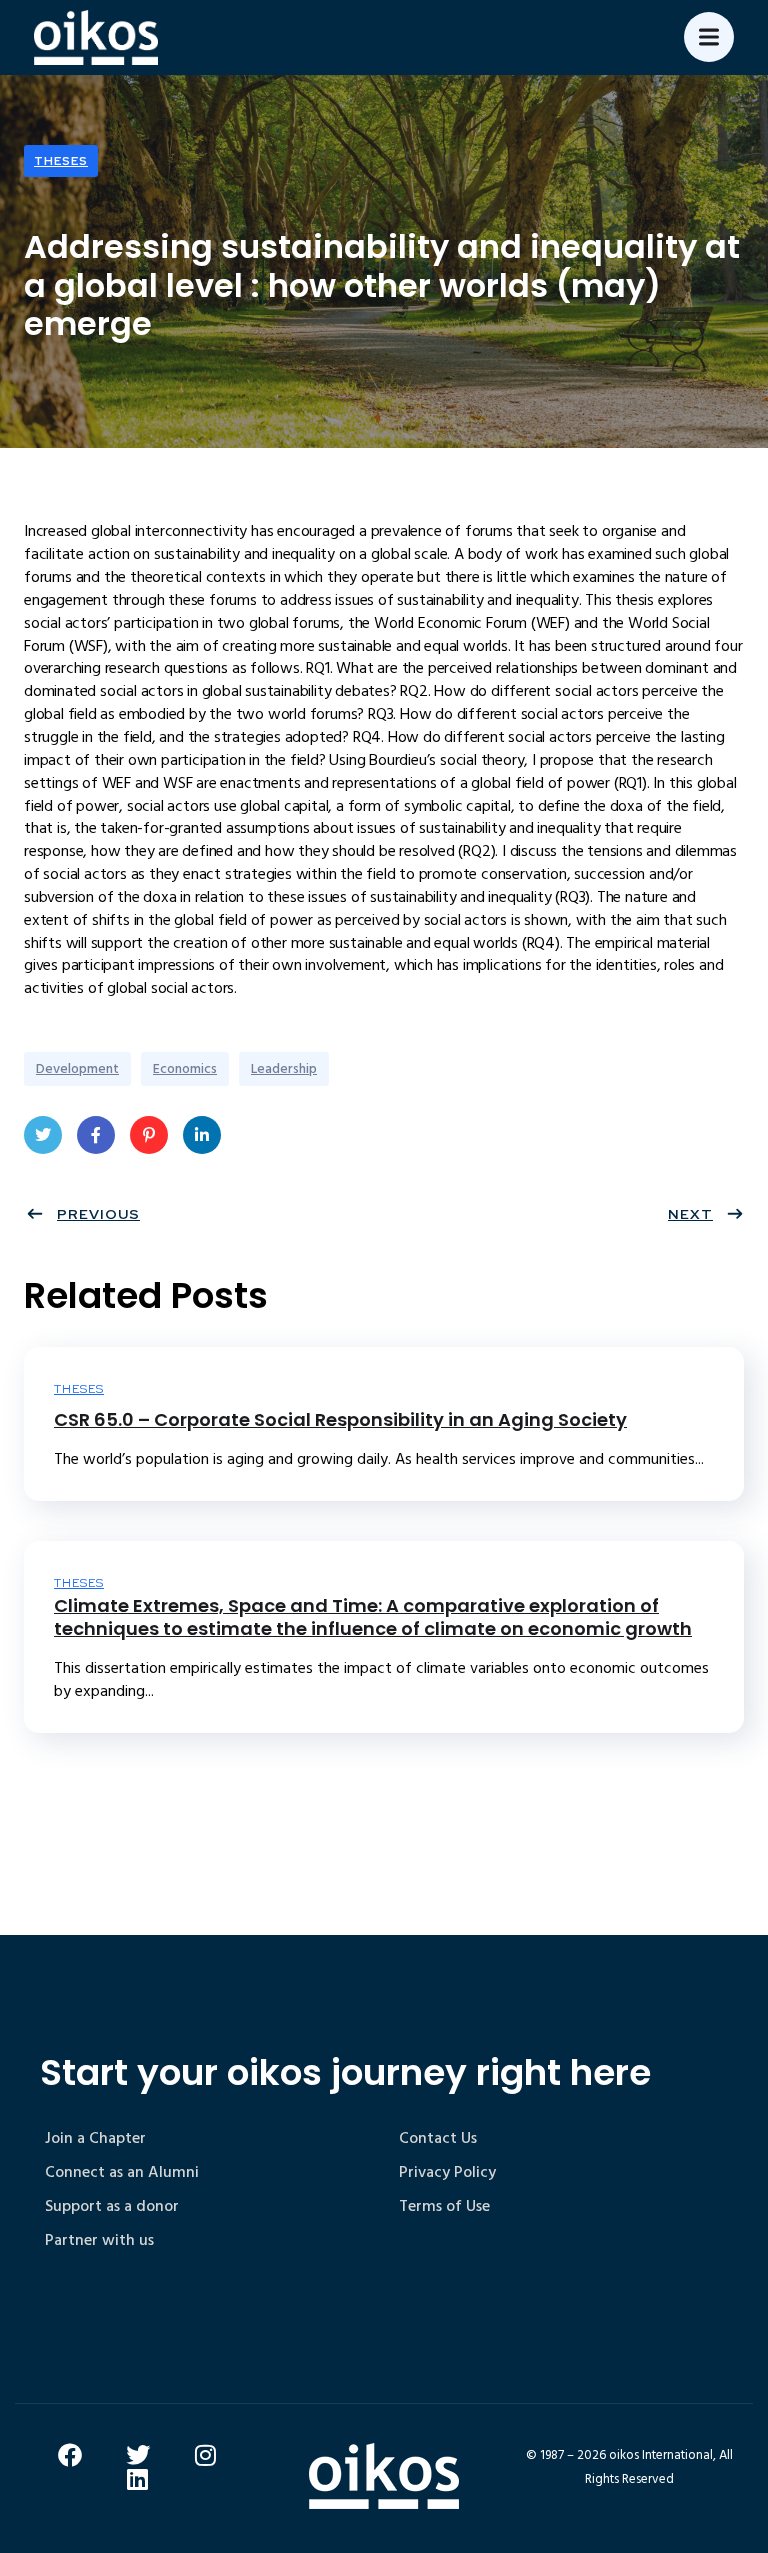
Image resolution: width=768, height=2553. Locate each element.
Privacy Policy (447, 2172)
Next (690, 1214)
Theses (61, 161)
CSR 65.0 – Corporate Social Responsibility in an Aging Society (340, 1419)
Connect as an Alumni (122, 2172)
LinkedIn (202, 1135)
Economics (185, 1068)
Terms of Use (444, 2206)
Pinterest (149, 1135)
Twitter (43, 1135)
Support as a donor (112, 2206)
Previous (98, 1214)
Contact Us (438, 2138)
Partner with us (99, 2240)
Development (77, 1068)
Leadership (284, 1068)
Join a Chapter (95, 2138)
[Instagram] (206, 2455)
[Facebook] (70, 2455)
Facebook (96, 1135)
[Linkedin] (138, 2479)
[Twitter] (138, 2455)
